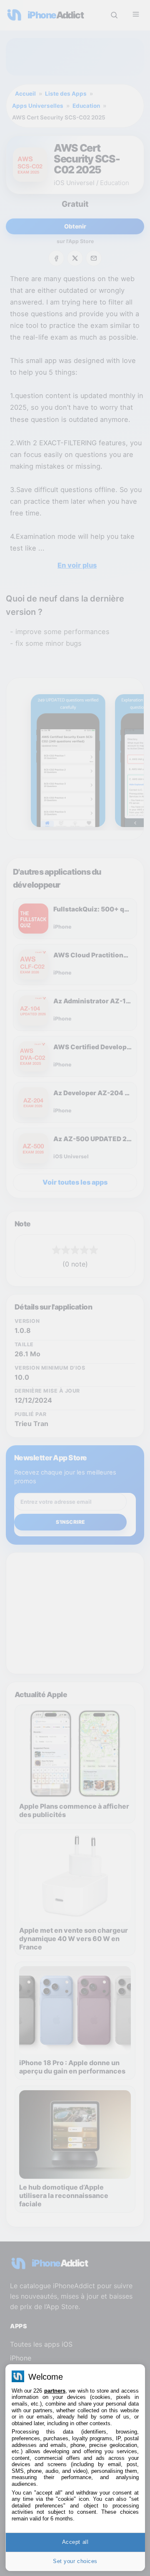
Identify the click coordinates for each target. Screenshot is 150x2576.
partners (55, 2391)
